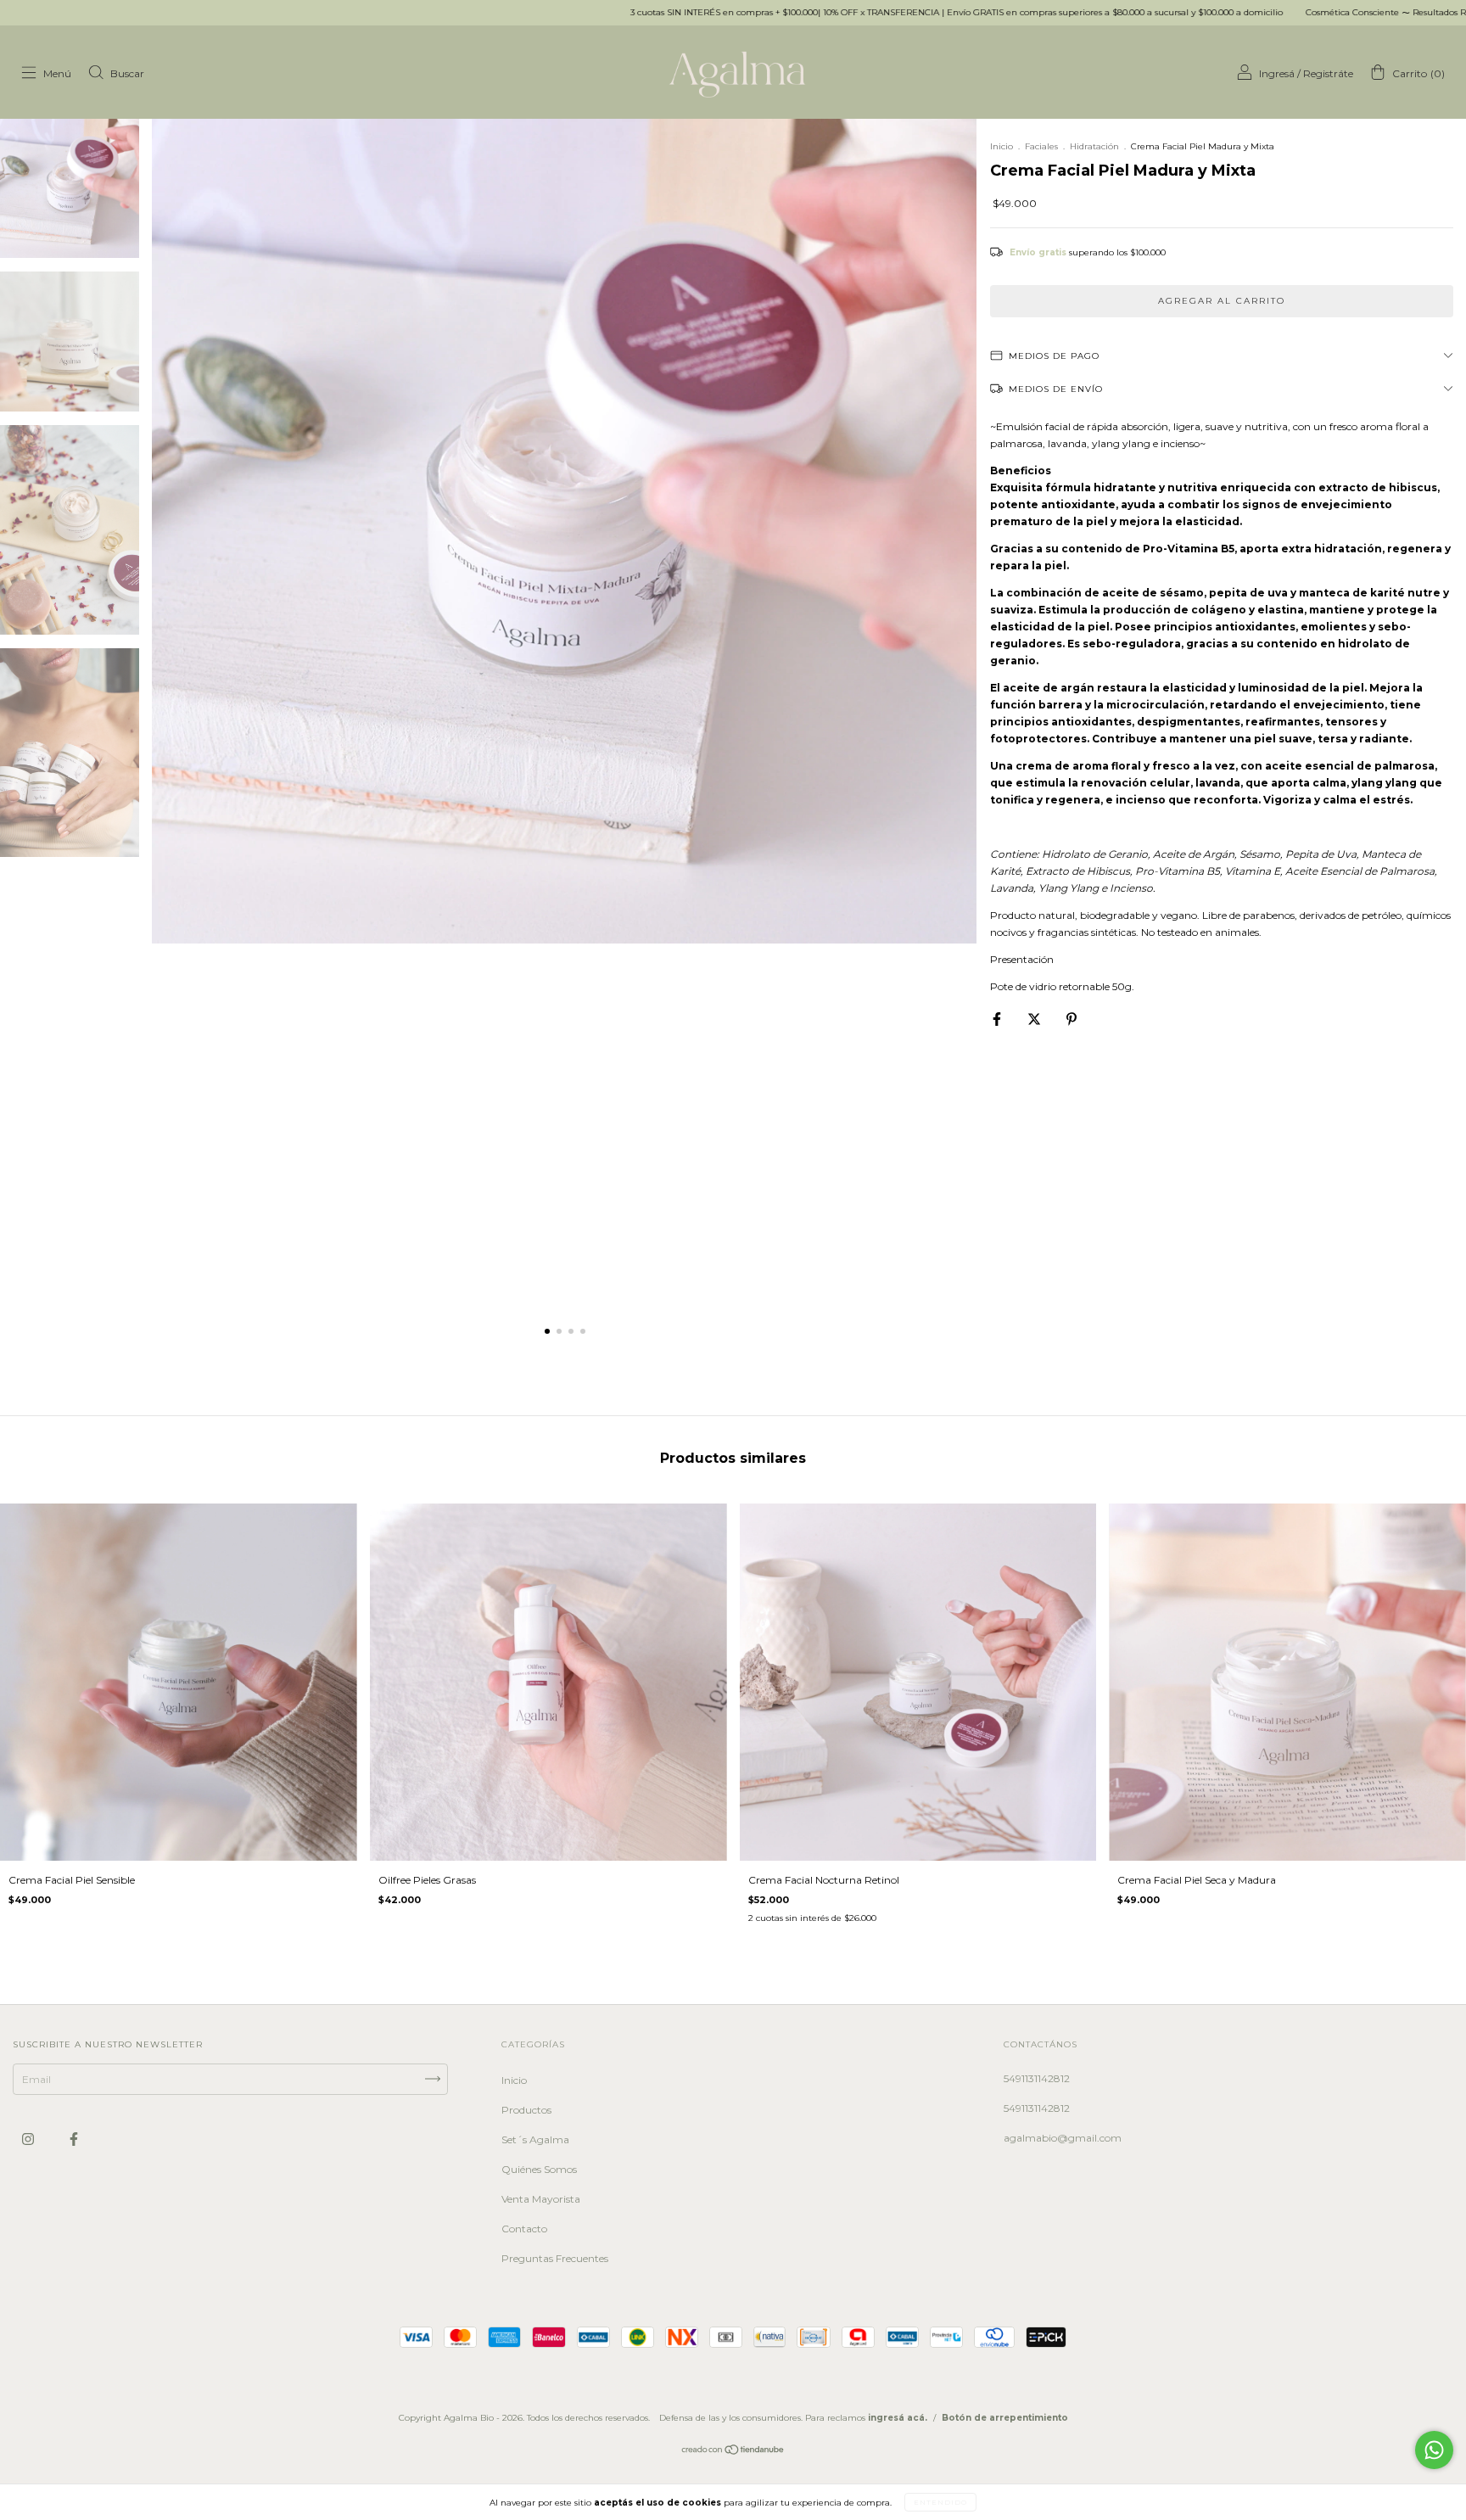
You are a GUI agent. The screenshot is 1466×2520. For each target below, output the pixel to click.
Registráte (1328, 73)
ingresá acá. (898, 2418)
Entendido (940, 2502)
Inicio (1002, 146)
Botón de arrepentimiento (1005, 2418)
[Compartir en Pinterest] (1072, 1019)
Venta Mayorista (541, 2199)
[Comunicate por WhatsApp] (1434, 2450)
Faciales (1041, 146)
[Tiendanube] (733, 2452)
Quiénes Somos (539, 2169)
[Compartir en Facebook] (998, 1019)
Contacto (524, 2229)
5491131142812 (1037, 2078)
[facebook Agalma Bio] (74, 2139)
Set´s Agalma (535, 2139)
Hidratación (1094, 146)
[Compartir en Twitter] (1035, 1019)
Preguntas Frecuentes (555, 2258)
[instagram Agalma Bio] (29, 2139)
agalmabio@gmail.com (1063, 2138)
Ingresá (1277, 73)
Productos (526, 2110)
